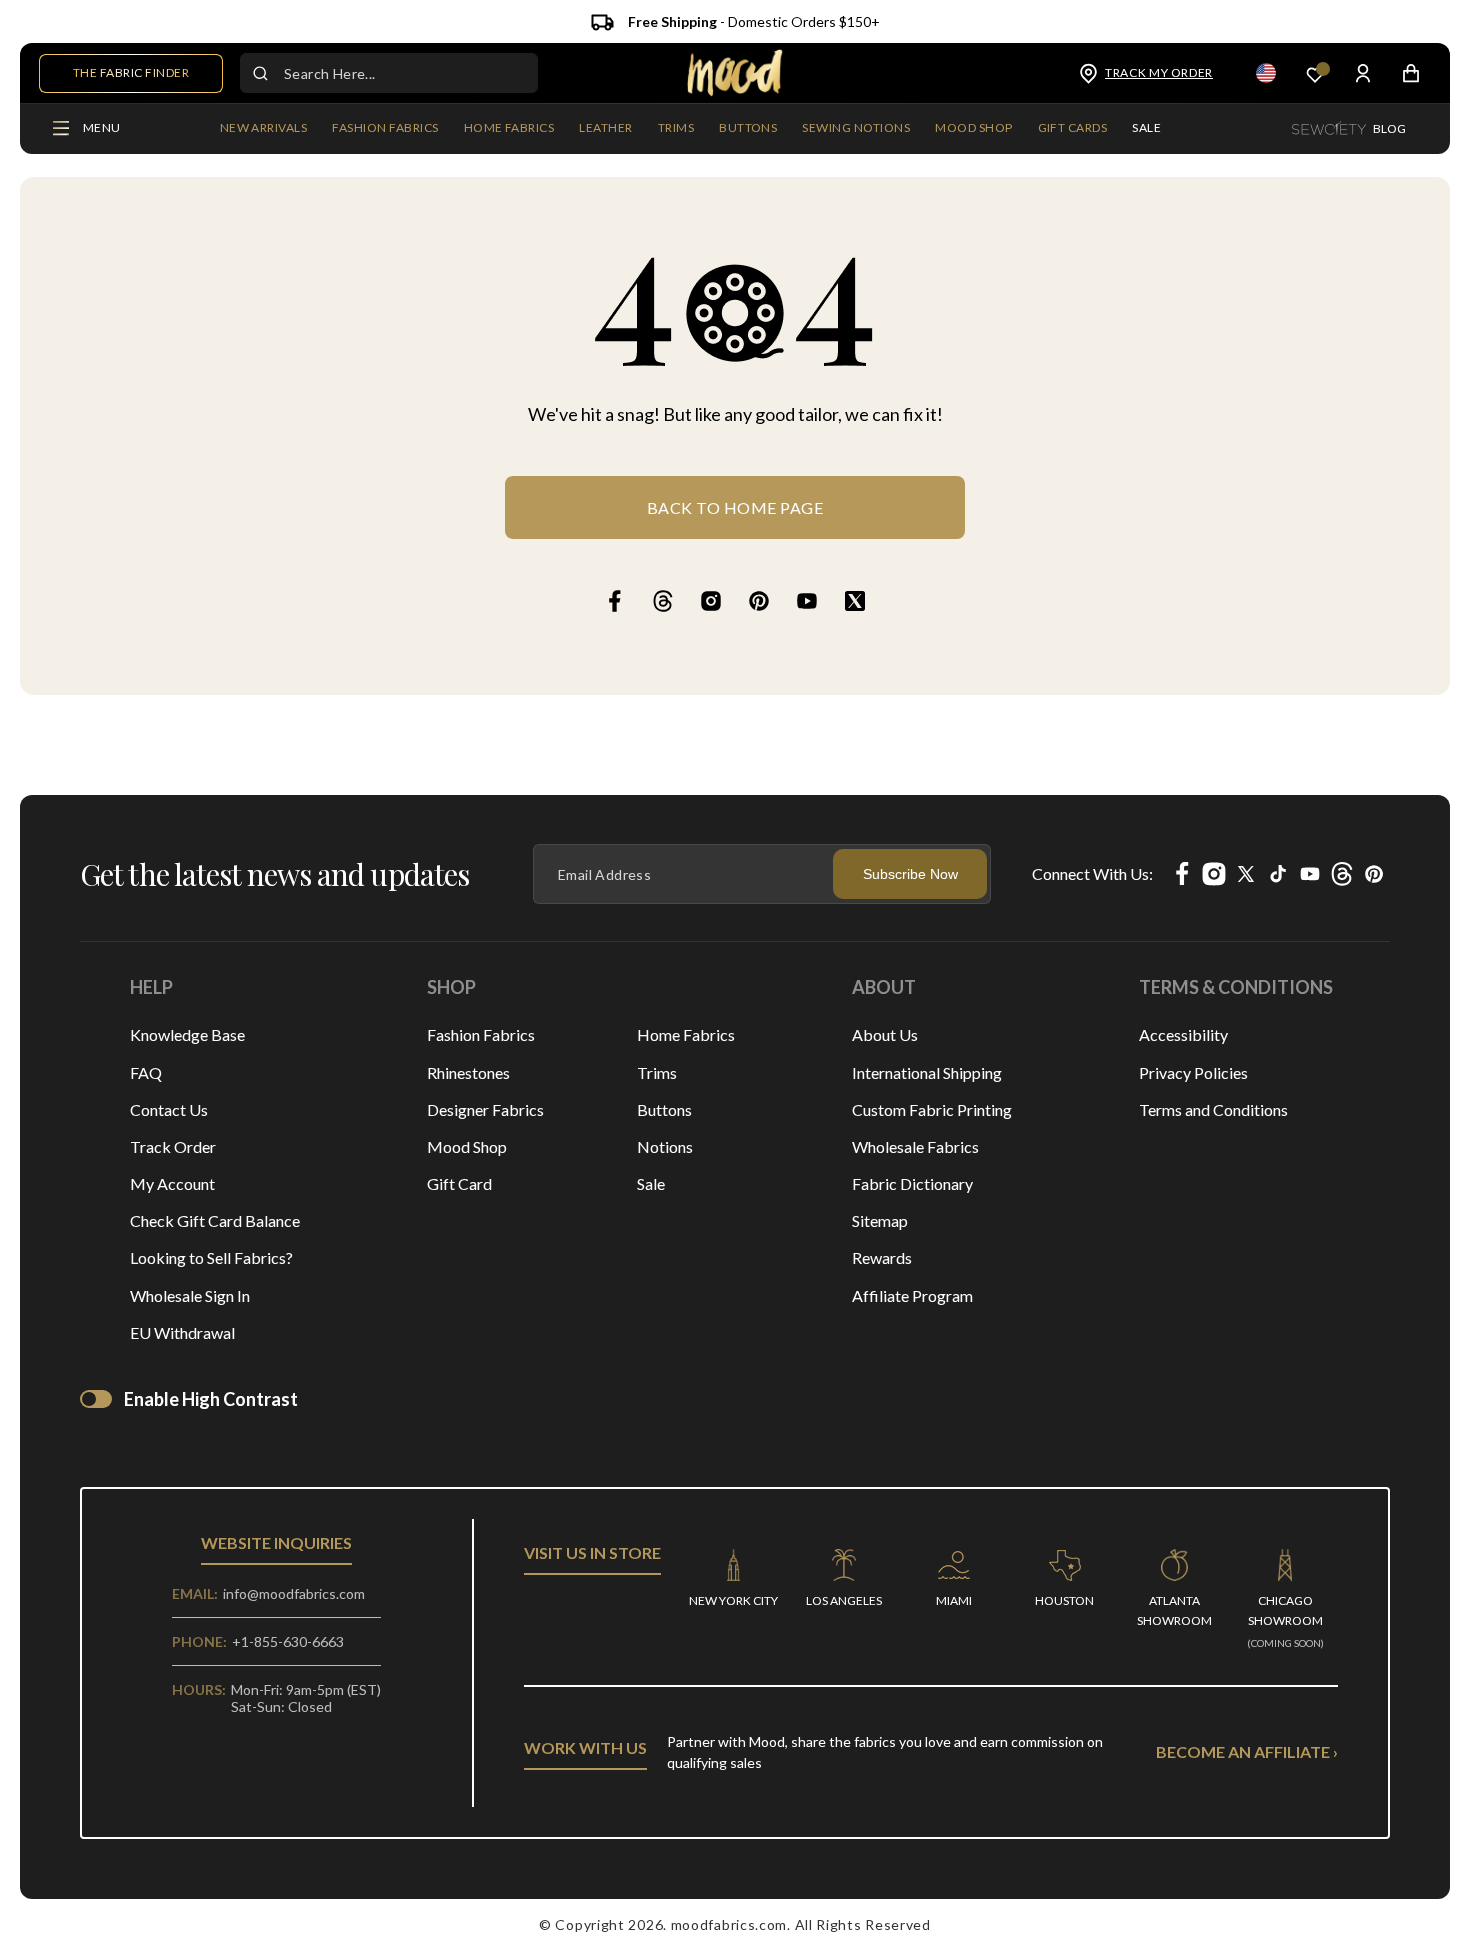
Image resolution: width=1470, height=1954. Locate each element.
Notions (665, 1146)
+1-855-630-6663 (288, 1641)
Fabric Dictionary (912, 1183)
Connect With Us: (1092, 873)
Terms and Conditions (1213, 1109)
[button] (385, 129)
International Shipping (927, 1072)
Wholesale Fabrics (915, 1146)
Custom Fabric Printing (932, 1109)
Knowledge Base (187, 1034)
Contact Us (169, 1109)
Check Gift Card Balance (215, 1220)
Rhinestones (468, 1072)
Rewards (882, 1257)
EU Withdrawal (182, 1332)
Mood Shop (467, 1146)
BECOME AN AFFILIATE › (1247, 1751)
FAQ (146, 1072)
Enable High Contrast (211, 1399)
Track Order (173, 1146)
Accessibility (1183, 1034)
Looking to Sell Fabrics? (211, 1257)
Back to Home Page (735, 507)
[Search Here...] (260, 73)
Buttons (664, 1109)
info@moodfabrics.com (294, 1593)
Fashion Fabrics (481, 1034)
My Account (172, 1183)
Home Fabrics (686, 1034)
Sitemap (880, 1220)
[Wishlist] (1315, 73)
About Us (885, 1034)
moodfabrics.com (729, 1924)
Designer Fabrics (485, 1109)
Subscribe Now (910, 874)
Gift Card (459, 1183)
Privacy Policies (1193, 1072)
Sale (651, 1183)
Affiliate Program (912, 1295)
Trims (657, 1072)
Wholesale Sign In (190, 1295)
